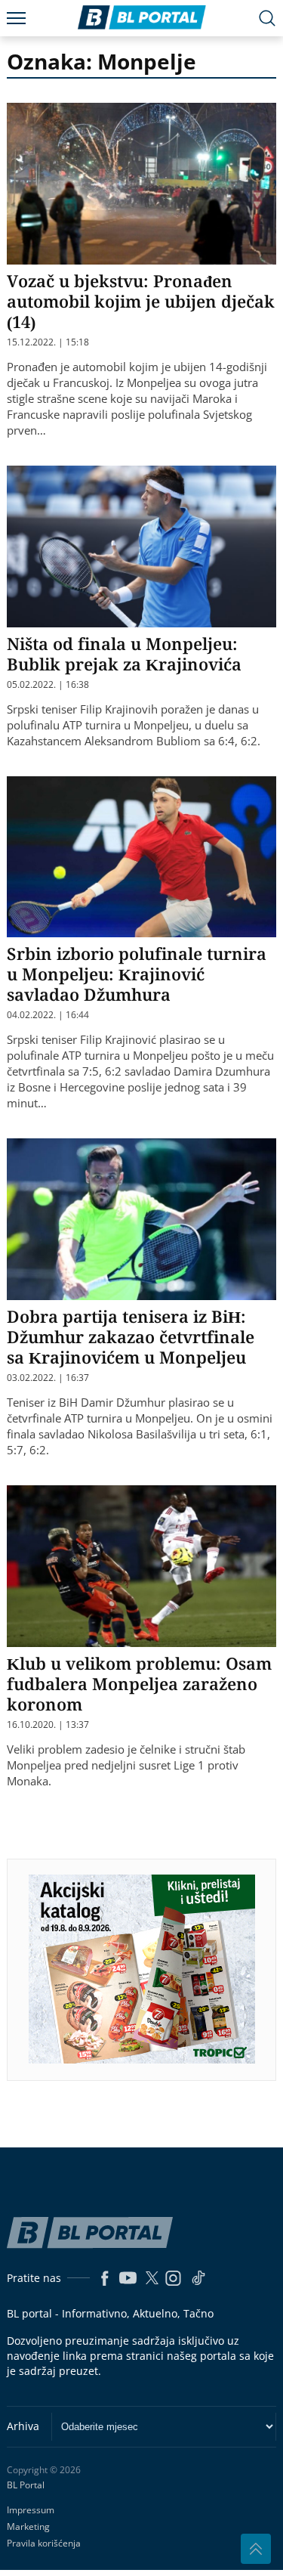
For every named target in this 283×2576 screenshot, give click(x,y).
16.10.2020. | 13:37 (48, 1725)
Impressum (31, 2510)
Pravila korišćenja (44, 2543)
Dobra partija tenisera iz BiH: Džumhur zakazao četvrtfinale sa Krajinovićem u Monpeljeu (131, 1336)
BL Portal (26, 2485)
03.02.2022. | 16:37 (48, 1378)
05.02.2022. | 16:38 (48, 685)
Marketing (28, 2526)
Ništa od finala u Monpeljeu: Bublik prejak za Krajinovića (124, 653)
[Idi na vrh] (256, 2549)
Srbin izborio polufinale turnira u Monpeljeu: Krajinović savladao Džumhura (137, 974)
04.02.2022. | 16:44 (48, 1015)
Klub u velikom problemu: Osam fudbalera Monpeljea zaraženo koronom (139, 1683)
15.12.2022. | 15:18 (48, 342)
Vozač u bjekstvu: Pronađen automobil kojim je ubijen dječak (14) (141, 301)
